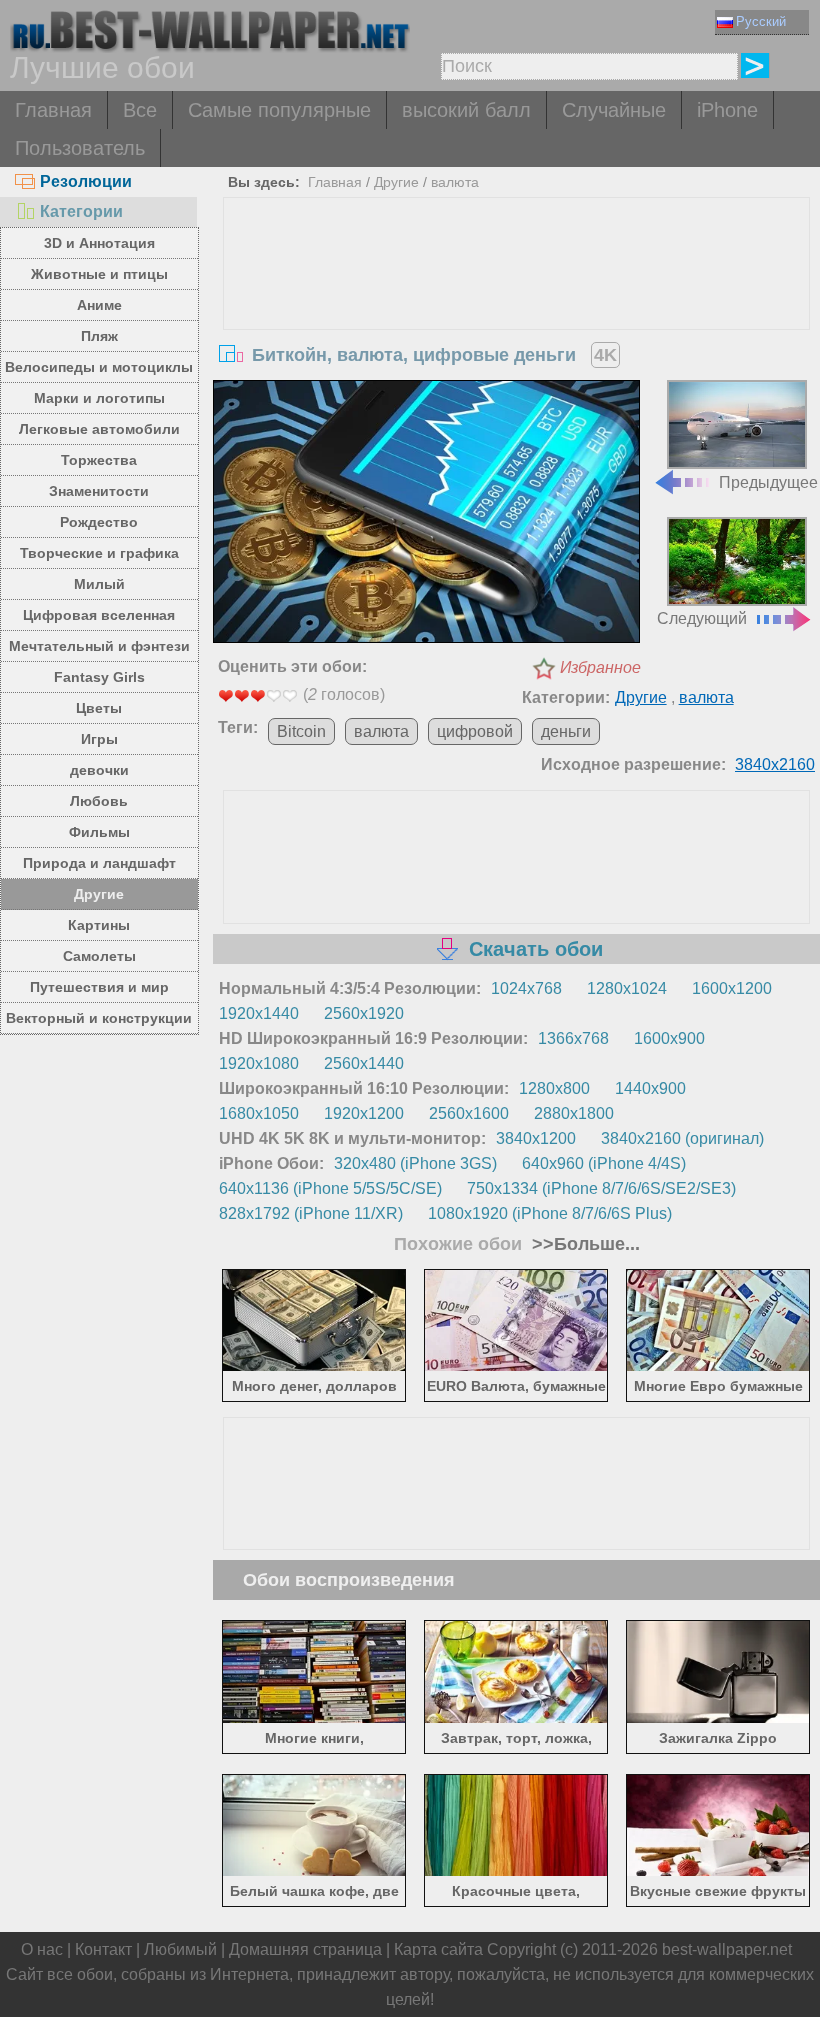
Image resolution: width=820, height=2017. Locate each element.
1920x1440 (259, 1013)
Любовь (99, 801)
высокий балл (466, 110)
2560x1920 (364, 1013)
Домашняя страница (305, 1949)
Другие (99, 894)
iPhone (727, 110)
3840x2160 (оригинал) (682, 1138)
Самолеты (99, 956)
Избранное (600, 667)
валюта (455, 182)
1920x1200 (364, 1113)
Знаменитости (99, 491)
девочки (99, 770)
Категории (81, 211)
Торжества (99, 460)
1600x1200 (732, 988)
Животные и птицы (99, 274)
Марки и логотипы (99, 398)
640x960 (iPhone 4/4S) (604, 1163)
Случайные (614, 110)
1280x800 (554, 1088)
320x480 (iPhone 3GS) (415, 1163)
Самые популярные (279, 110)
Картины (99, 925)
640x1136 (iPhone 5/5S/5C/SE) (330, 1188)
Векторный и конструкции (99, 1018)
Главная (53, 110)
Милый (99, 584)
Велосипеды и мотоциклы (99, 367)
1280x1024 (627, 988)
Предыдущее (768, 482)
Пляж (99, 336)
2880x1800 (574, 1113)
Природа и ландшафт (99, 863)
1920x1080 (259, 1063)
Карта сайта (438, 1949)
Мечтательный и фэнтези (99, 646)
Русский (761, 21)
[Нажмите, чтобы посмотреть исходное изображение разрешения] (426, 514)
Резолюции (86, 181)
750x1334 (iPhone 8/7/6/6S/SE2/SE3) (601, 1188)
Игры (99, 739)
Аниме (99, 305)
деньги (566, 731)
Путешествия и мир (99, 987)
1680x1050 (259, 1113)
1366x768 (573, 1038)
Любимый (180, 1949)
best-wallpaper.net (727, 1949)
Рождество (99, 522)
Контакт (103, 1949)
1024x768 (526, 988)
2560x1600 (469, 1113)
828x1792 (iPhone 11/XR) (311, 1213)
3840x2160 (775, 764)
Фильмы (99, 832)
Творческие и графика (99, 553)
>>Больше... (583, 1244)
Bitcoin (301, 731)
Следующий (702, 618)
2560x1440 (364, 1063)
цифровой (475, 731)
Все (140, 110)
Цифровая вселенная (99, 615)
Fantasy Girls (99, 677)
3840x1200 (536, 1138)
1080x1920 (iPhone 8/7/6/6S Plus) (550, 1213)
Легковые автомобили (99, 429)
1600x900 (669, 1038)
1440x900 (650, 1088)
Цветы (99, 708)
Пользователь (80, 148)
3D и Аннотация (99, 243)
